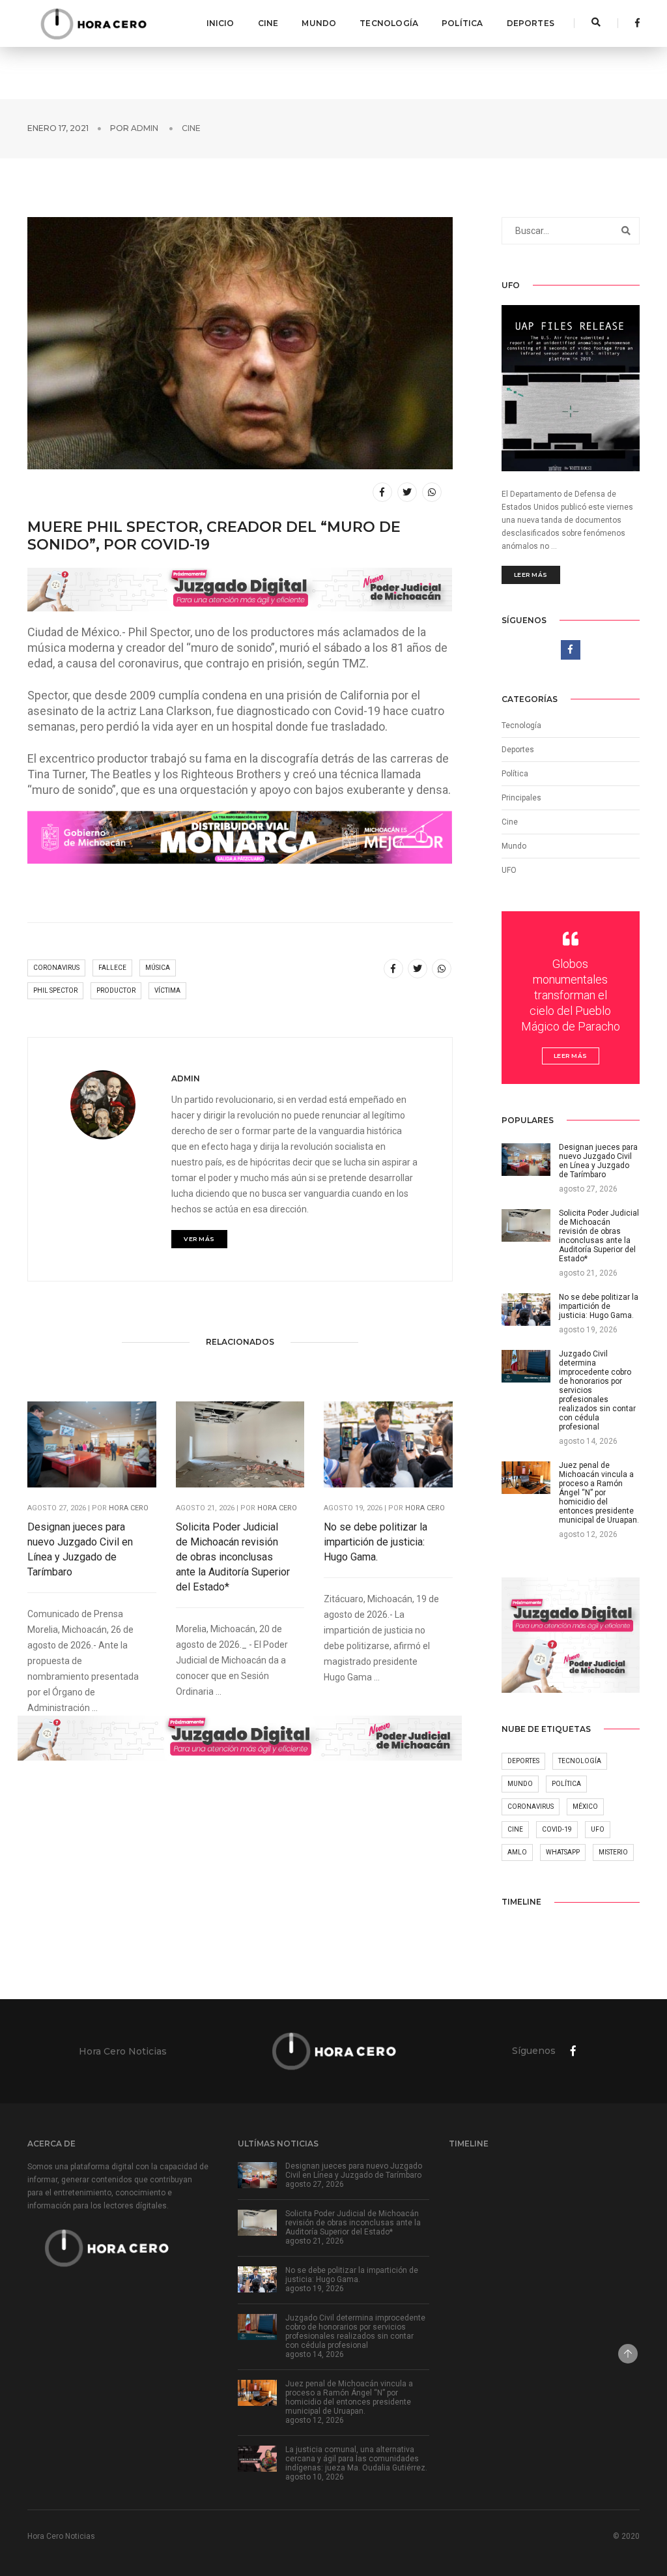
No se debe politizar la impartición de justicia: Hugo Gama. (376, 1542)
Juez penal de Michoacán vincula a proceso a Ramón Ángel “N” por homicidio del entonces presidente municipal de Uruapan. (349, 2397)
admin (145, 128)
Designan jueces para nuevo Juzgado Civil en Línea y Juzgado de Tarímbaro (80, 1549)
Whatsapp (563, 1852)
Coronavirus (531, 1807)
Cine (268, 23)
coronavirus (56, 968)
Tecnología (389, 23)
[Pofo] (93, 23)
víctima (167, 990)
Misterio (613, 1852)
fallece (112, 968)
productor (116, 990)
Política (462, 23)
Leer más (531, 575)
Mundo (319, 23)
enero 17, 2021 (58, 128)
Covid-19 (557, 1829)
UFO (509, 870)
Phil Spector (55, 990)
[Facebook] (634, 23)
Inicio (220, 23)
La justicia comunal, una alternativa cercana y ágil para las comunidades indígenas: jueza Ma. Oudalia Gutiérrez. (356, 2459)
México (585, 1807)
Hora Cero (129, 1508)
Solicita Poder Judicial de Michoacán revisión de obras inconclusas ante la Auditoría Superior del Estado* (233, 1557)
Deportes (531, 23)
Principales (521, 798)
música (158, 968)
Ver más (199, 1239)
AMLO (517, 1852)
